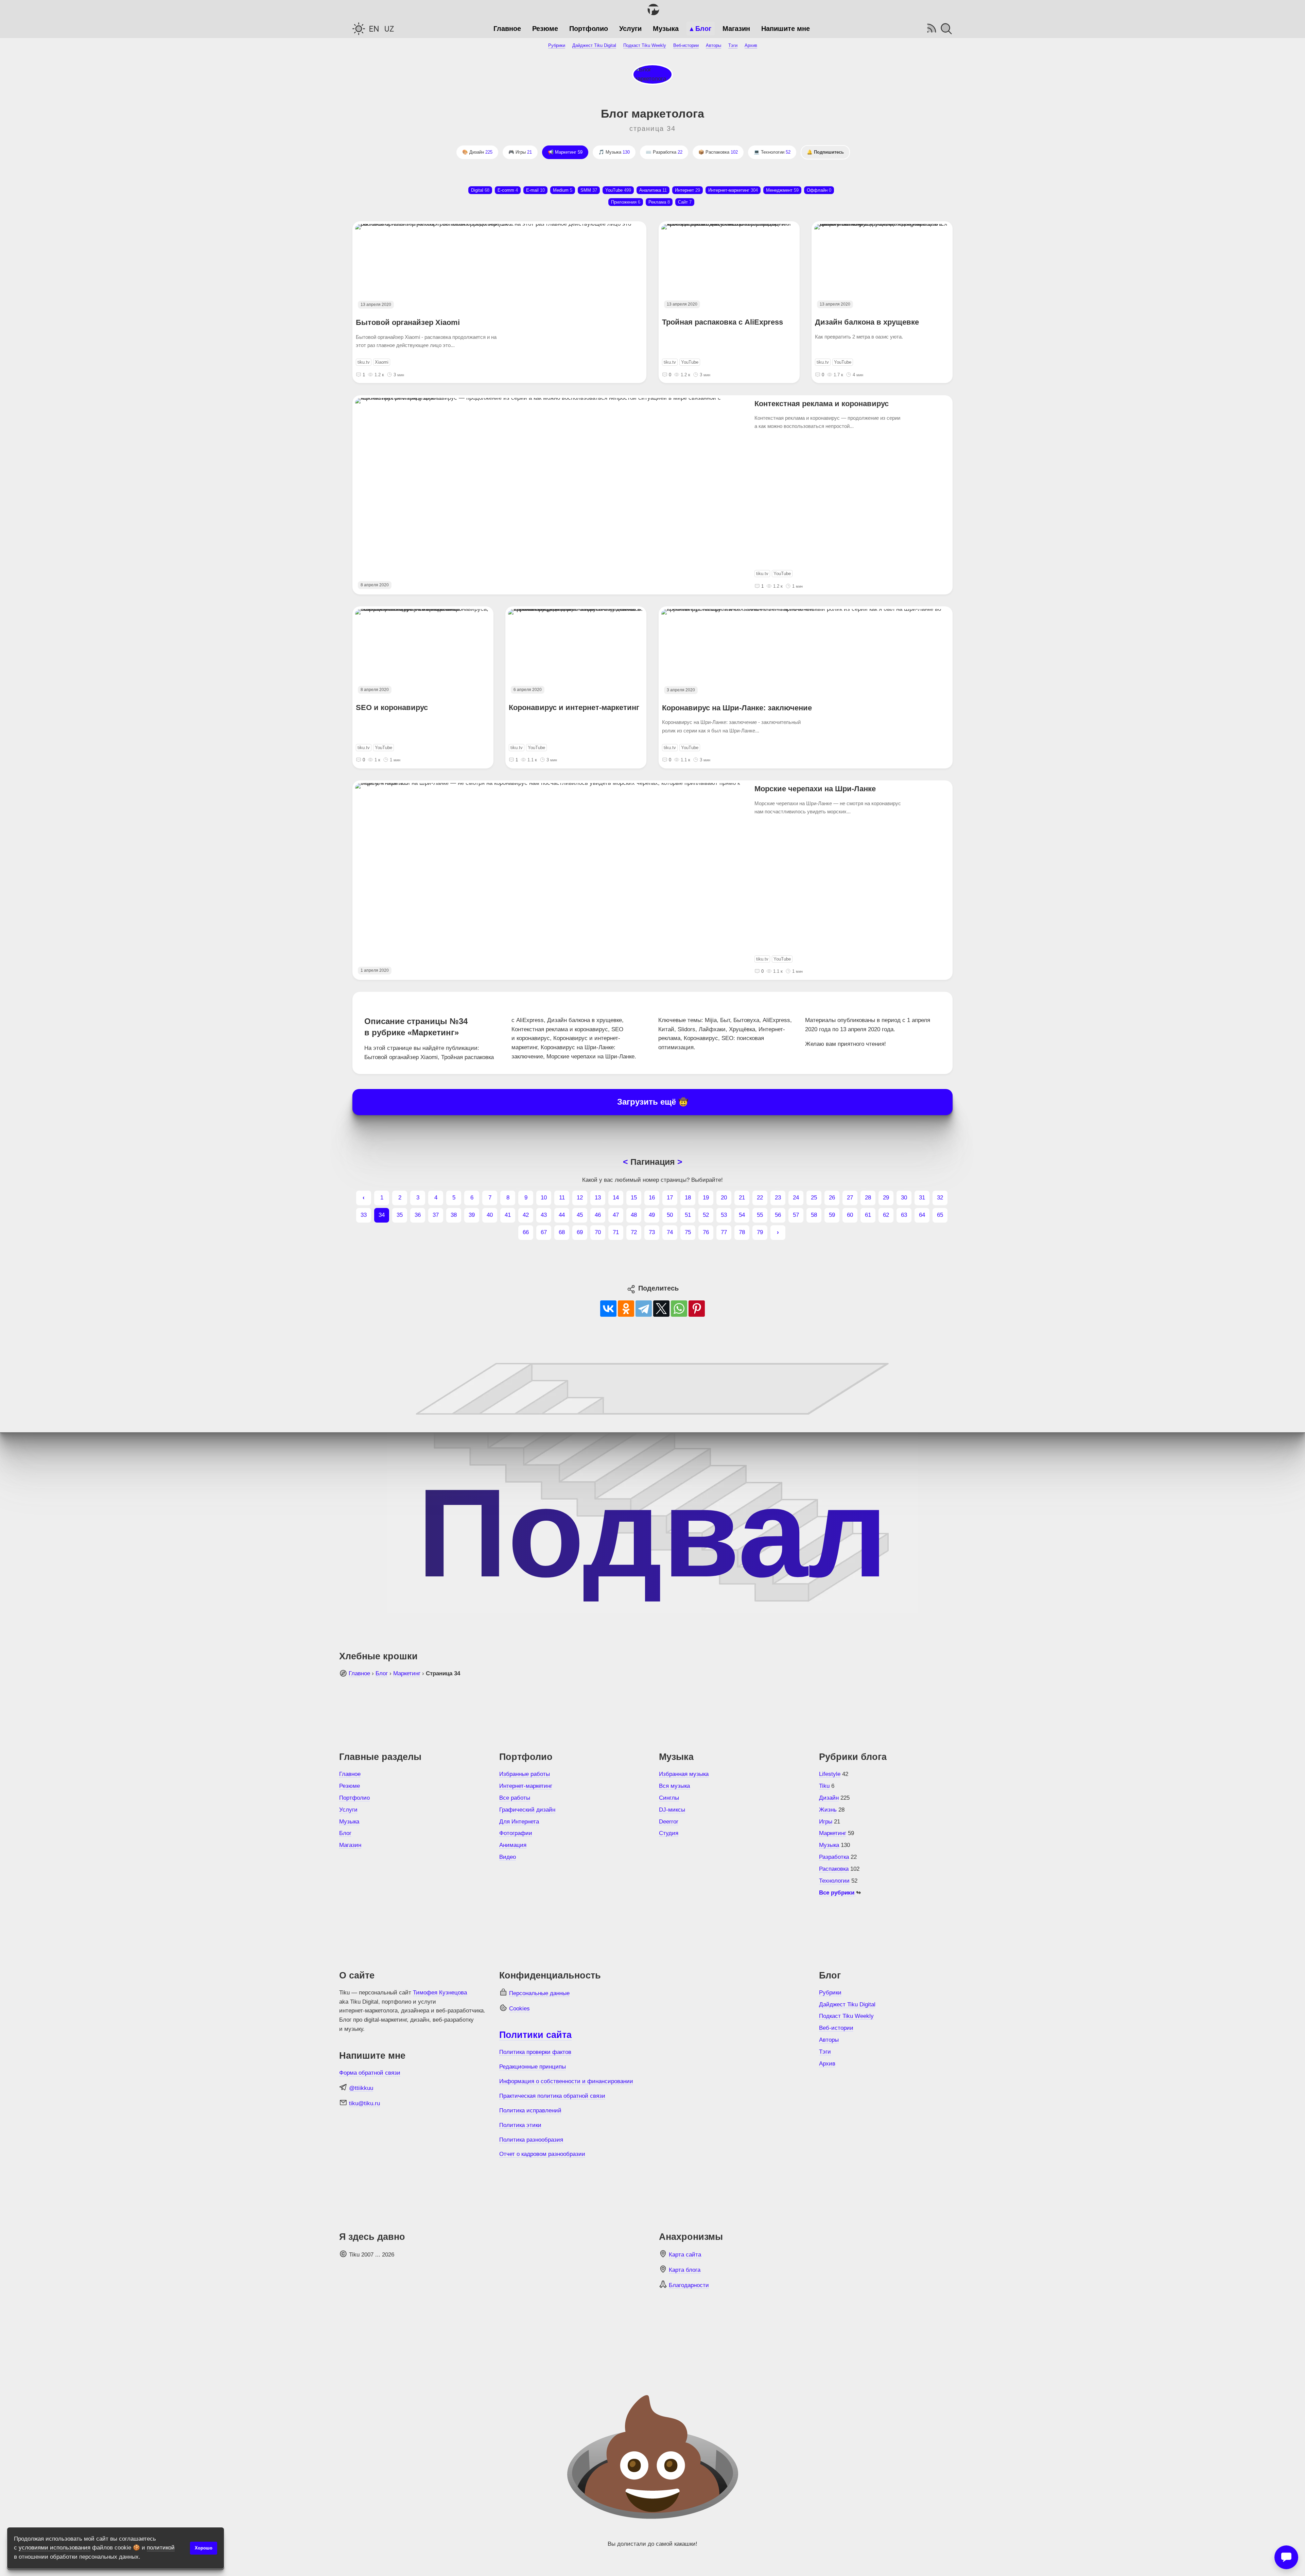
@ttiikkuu (361, 2088)
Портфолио (589, 29)
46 (598, 1215)
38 (454, 1215)
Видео (508, 1857)
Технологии (776, 152)
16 (652, 1198)
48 (634, 1215)
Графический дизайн (527, 1810)
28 (868, 1198)
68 (562, 1232)
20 (724, 1198)
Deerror (669, 1822)
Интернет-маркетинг (526, 1786)
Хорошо (204, 2548)
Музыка (666, 29)
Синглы (669, 1798)
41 (508, 1215)
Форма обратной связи (370, 2073)
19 (706, 1198)
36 (418, 1215)
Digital (480, 190)
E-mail (535, 190)
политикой (161, 2548)
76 (706, 1232)
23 (778, 1198)
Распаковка (722, 152)
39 (472, 1215)
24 (796, 1198)
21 (742, 1198)
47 (616, 1215)
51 (688, 1215)
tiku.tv (364, 362)
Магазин (736, 29)
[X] (661, 1309)
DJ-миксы (672, 1810)
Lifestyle (830, 1774)
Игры (524, 152)
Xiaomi (382, 362)
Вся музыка (674, 1786)
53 (724, 1215)
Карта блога (685, 2270)
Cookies (519, 2009)
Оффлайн (819, 190)
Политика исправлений (530, 2111)
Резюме (545, 29)
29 (886, 1198)
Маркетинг (569, 152)
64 (922, 1215)
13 (598, 1198)
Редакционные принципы (533, 2067)
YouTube (618, 190)
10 (544, 1198)
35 (400, 1215)
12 (580, 1198)
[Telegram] (644, 1309)
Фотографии (516, 1833)
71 (616, 1232)
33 (364, 1215)
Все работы (515, 1798)
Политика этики (520, 2125)
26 (832, 1198)
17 (670, 1198)
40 (490, 1215)
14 (616, 1198)
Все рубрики (838, 1893)
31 (922, 1198)
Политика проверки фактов (535, 2052)
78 (742, 1232)
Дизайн (481, 152)
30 (904, 1198)
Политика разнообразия (531, 2140)
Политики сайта (535, 2035)
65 (940, 1215)
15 (634, 1198)
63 (904, 1215)
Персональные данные (539, 1993)
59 (832, 1215)
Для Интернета (519, 1822)
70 (598, 1232)
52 (706, 1215)
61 (868, 1215)
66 (526, 1232)
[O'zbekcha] (389, 29)
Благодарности (689, 2285)
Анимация (513, 1845)
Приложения (626, 202)
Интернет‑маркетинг (733, 190)
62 (886, 1215)
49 (652, 1215)
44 (562, 1215)
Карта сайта (685, 2255)
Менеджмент (782, 190)
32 (940, 1198)
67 (544, 1232)
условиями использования (55, 2548)
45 (580, 1215)
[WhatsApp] (679, 1309)
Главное (507, 29)
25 (814, 1198)
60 (850, 1215)
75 (688, 1232)
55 (760, 1215)
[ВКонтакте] (608, 1309)
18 (688, 1198)
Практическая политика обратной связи (552, 2096)
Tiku (824, 1786)
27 (850, 1198)
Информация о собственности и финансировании (566, 2081)
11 (562, 1198)
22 (760, 1198)
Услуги (630, 29)
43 (544, 1215)
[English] (374, 29)
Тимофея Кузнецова (440, 1993)
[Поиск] (946, 29)
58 (814, 1215)
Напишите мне (786, 29)
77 (724, 1232)
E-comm (508, 190)
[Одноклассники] (626, 1309)
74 (670, 1232)
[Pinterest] (697, 1309)
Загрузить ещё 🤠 (653, 1102)
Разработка (668, 152)
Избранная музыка (684, 1774)
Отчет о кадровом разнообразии (542, 2154)
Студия (669, 1833)
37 (436, 1215)
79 (760, 1232)
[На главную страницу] (652, 10)
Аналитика (653, 190)
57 (796, 1215)
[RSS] (931, 29)
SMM (589, 190)
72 (634, 1232)
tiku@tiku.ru (364, 2103)
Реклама (659, 202)
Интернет (688, 190)
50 (670, 1215)
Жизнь (828, 1810)
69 (580, 1232)
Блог (703, 29)
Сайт (685, 202)
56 (778, 1215)
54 (742, 1215)
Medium (563, 190)
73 (652, 1232)
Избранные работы (525, 1774)
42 (526, 1215)
